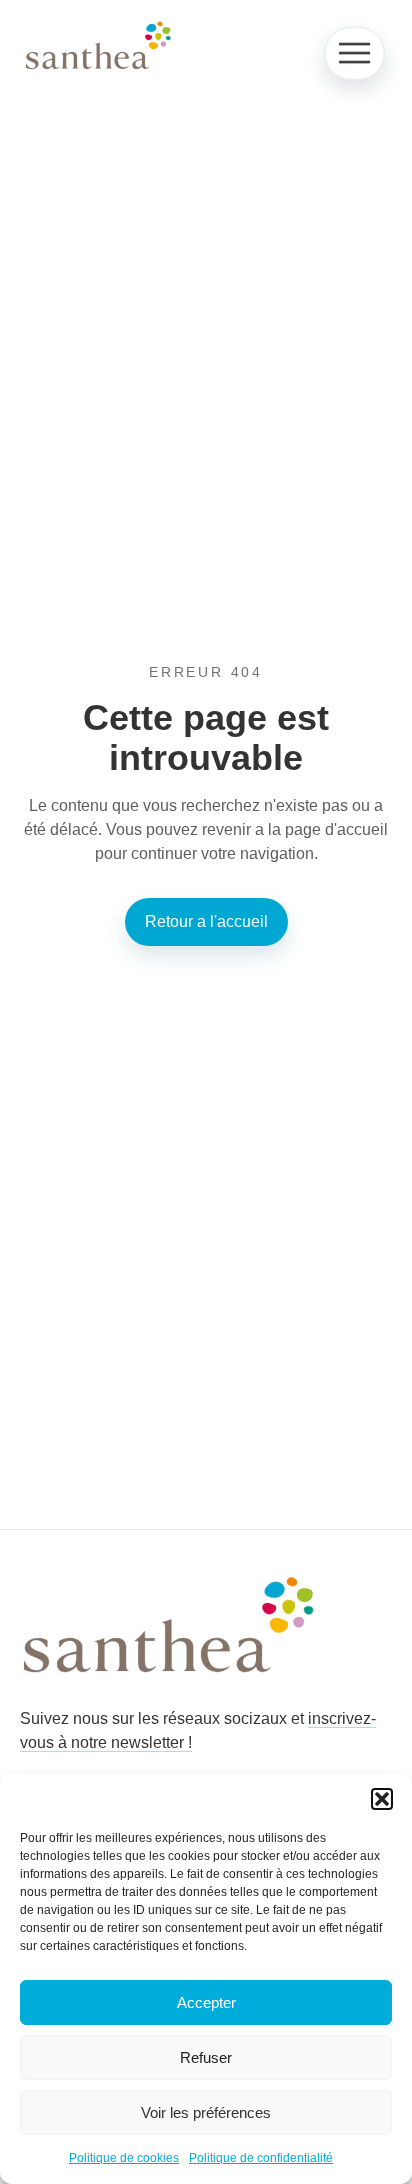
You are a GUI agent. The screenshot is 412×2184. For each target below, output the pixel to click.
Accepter (206, 2002)
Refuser (206, 2057)
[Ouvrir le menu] (354, 53)
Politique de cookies (124, 2158)
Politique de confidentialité (261, 2158)
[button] (382, 1799)
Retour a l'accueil (206, 921)
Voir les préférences (206, 2112)
